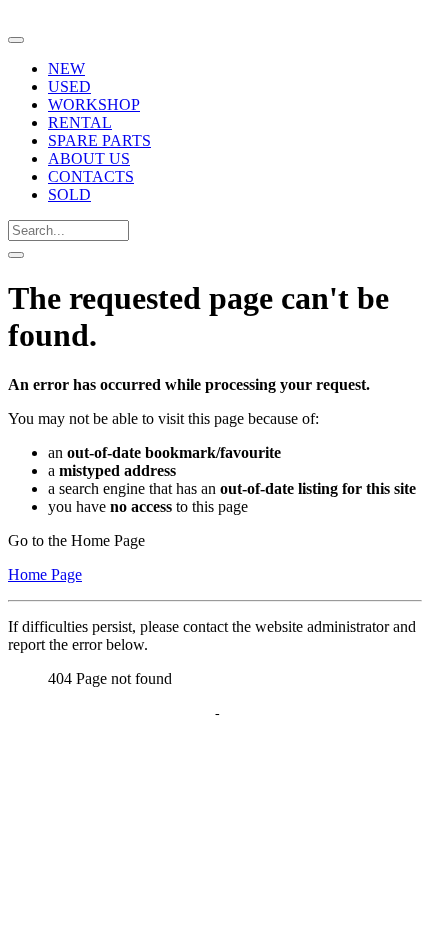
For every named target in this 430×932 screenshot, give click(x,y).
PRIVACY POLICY (146, 713)
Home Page (45, 574)
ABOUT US (89, 158)
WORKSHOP (94, 104)
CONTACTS (91, 176)
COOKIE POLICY (286, 713)
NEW (66, 68)
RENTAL (80, 122)
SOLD (69, 194)
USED (69, 86)
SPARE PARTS (99, 140)
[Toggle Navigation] (16, 40)
